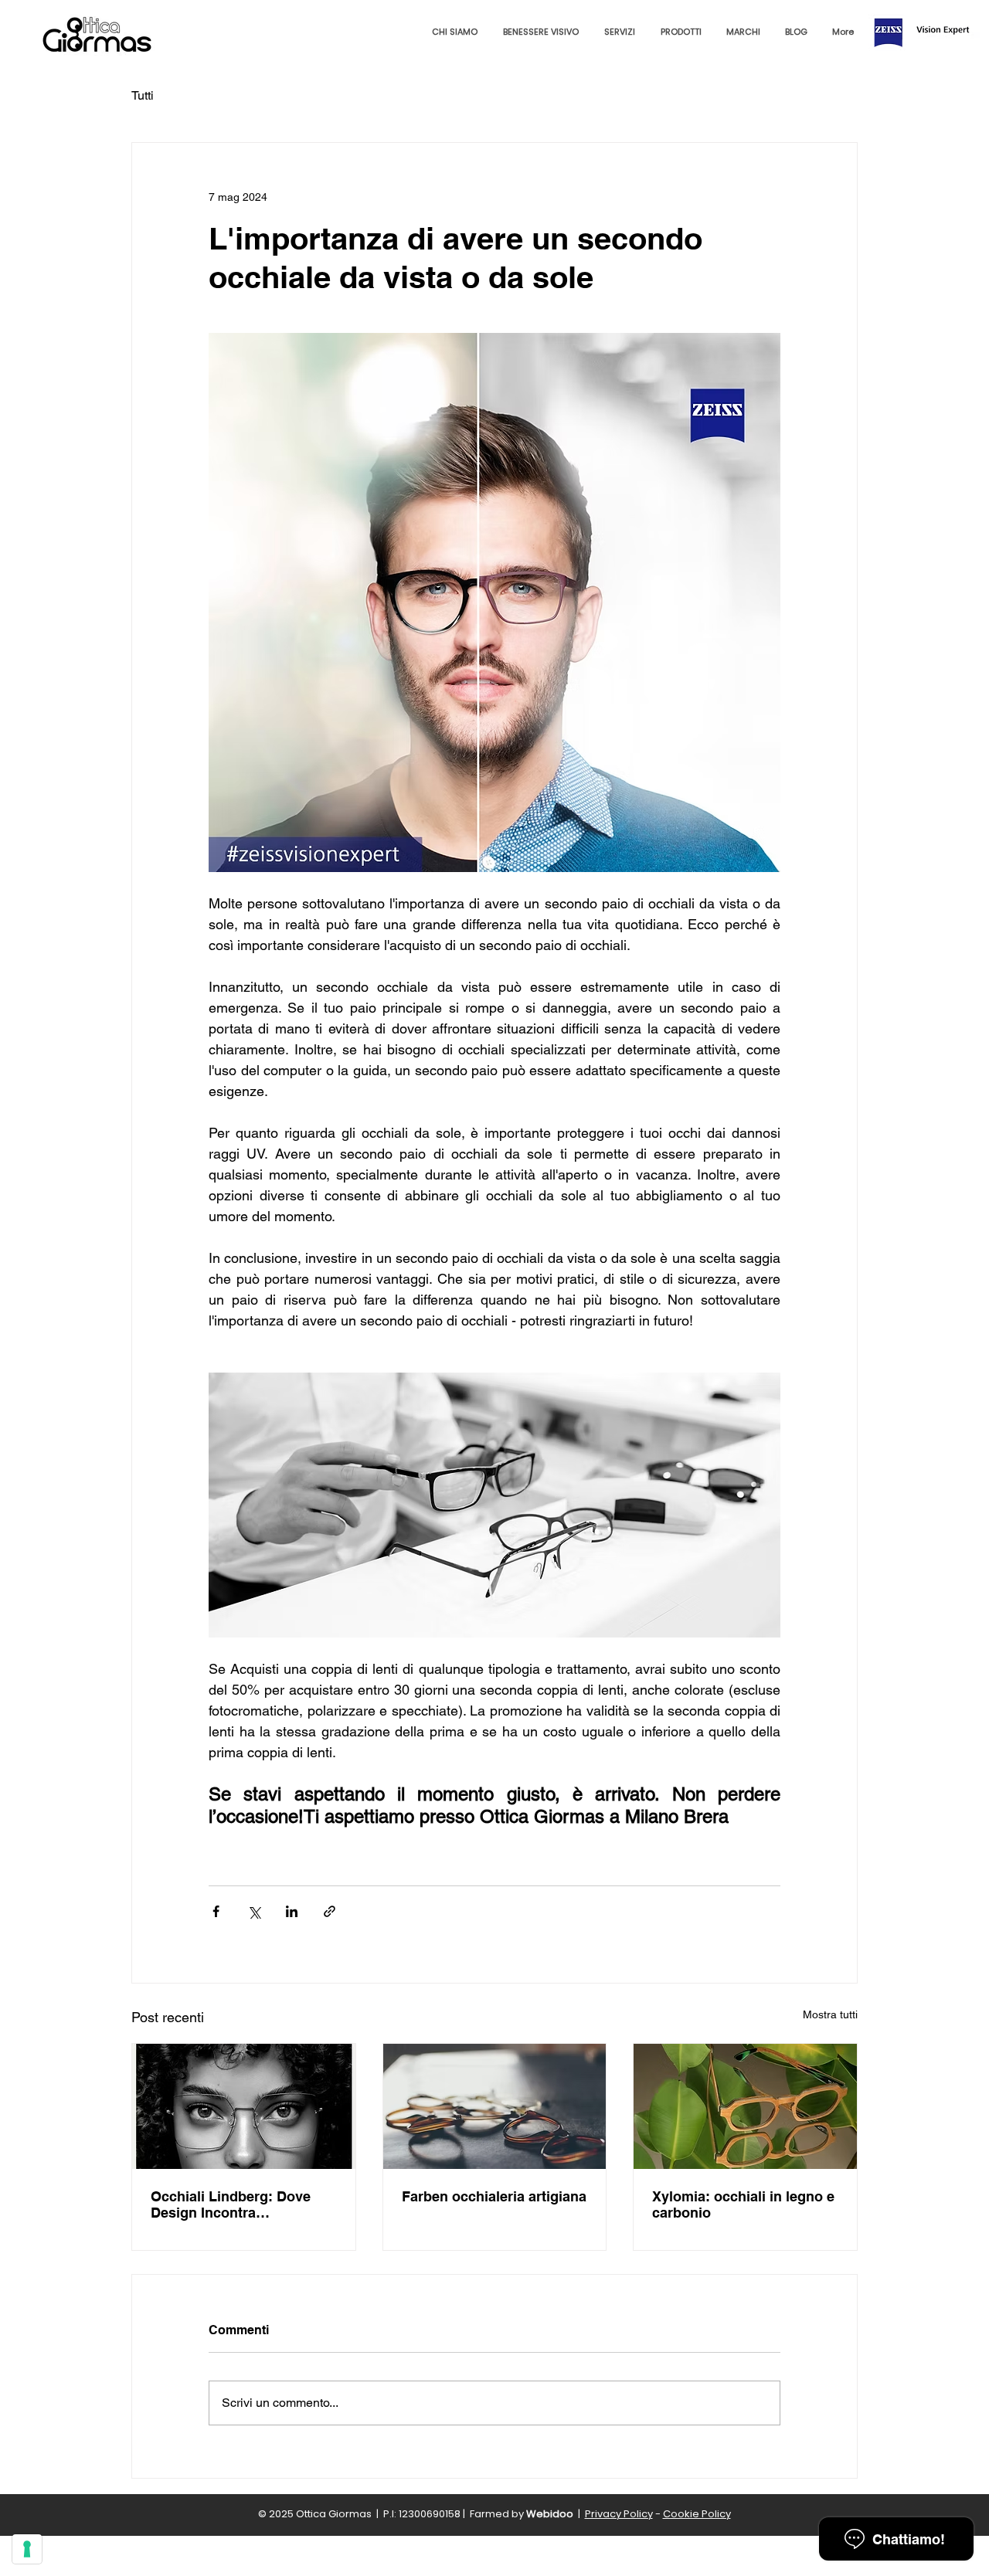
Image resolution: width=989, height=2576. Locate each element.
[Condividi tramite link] (330, 1911)
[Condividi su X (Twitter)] (254, 1911)
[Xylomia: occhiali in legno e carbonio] (745, 2106)
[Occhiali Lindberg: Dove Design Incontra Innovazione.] (244, 2106)
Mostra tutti (830, 2014)
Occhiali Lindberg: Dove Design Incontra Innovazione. (231, 2204)
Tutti (143, 95)
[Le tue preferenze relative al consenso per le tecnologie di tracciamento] (27, 2549)
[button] (540, 32)
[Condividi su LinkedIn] (292, 1911)
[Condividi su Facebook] (216, 1911)
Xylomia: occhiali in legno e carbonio (743, 2204)
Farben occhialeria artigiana (494, 2196)
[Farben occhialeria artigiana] (495, 2106)
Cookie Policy (697, 2514)
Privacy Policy (619, 2514)
